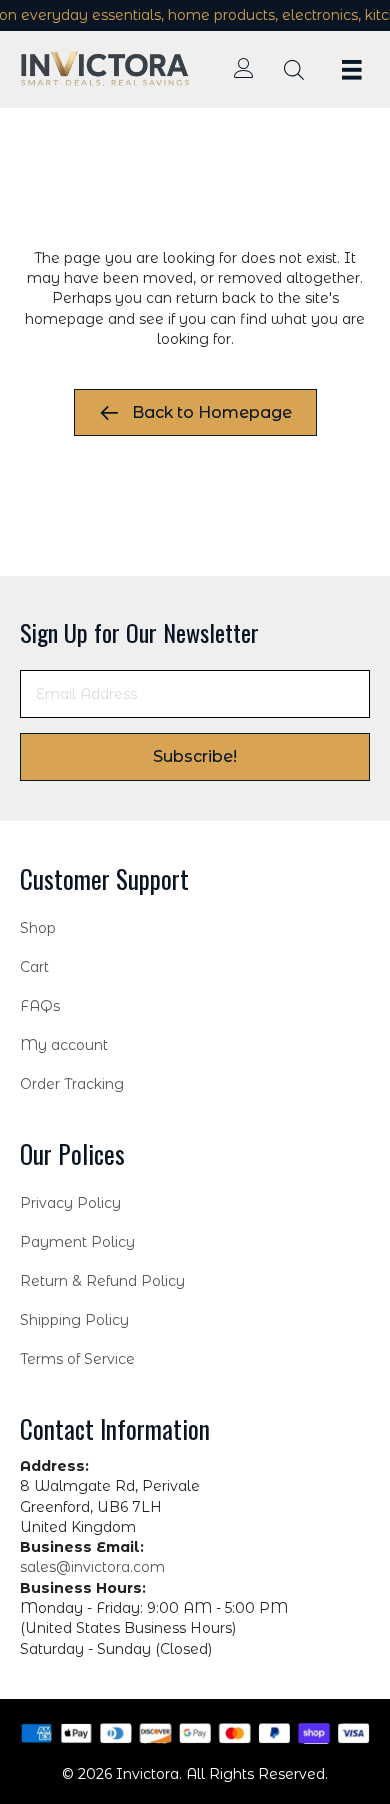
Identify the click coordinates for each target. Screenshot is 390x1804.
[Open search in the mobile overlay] (294, 69)
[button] (195, 757)
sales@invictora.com (92, 1567)
